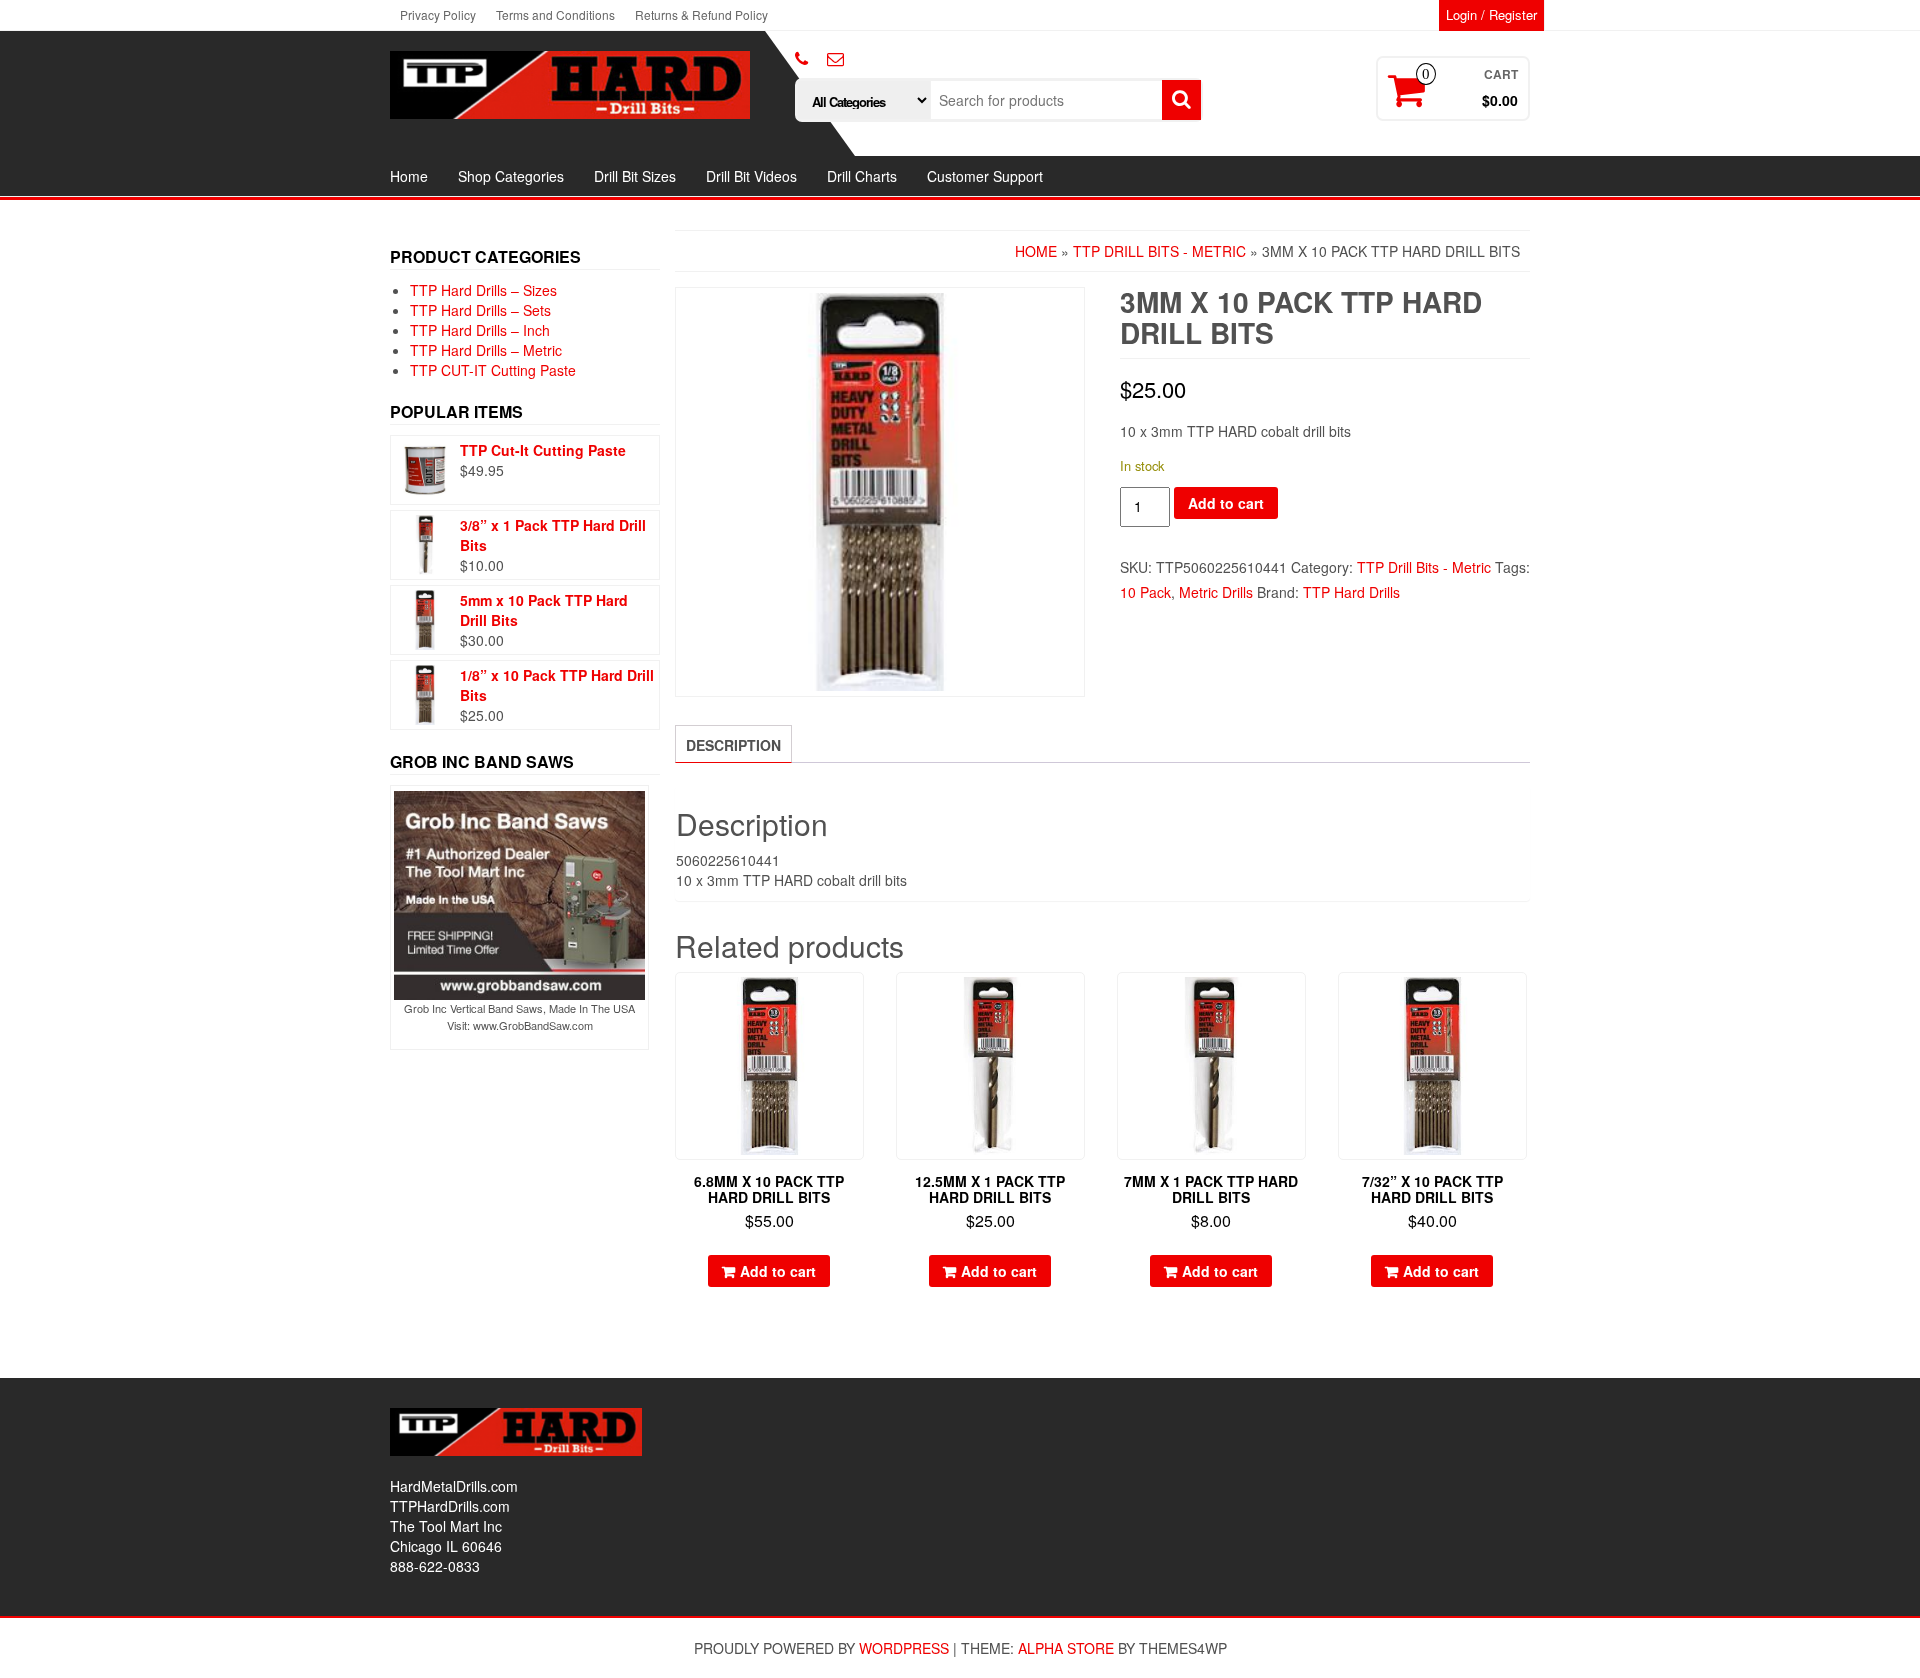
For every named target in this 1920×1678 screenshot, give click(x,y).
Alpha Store (1066, 1648)
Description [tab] (733, 745)
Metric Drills (1216, 592)
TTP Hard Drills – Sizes (483, 290)
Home (409, 176)
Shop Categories (511, 176)
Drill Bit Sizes (635, 176)
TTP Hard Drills (1351, 592)
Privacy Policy (438, 14)
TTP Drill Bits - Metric (1159, 251)
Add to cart (1226, 503)
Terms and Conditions (555, 14)
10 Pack (1145, 592)
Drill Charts (862, 176)
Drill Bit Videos (751, 176)
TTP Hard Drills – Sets (480, 310)
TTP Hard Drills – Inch (480, 330)
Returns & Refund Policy (701, 14)
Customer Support (985, 176)
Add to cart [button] (778, 1271)
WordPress (904, 1648)
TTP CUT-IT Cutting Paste (493, 370)
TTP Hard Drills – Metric (486, 350)
